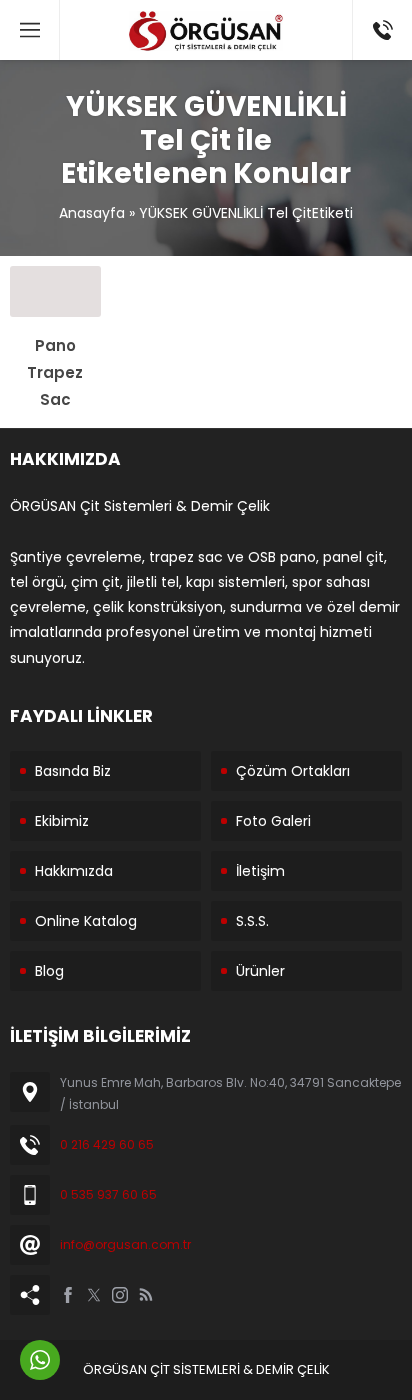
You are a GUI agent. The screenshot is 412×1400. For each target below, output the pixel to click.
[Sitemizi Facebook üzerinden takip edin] (68, 1295)
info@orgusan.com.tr (125, 1244)
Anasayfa (92, 213)
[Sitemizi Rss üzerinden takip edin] (146, 1295)
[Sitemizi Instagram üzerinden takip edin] (120, 1295)
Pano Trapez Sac (55, 372)
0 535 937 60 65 (108, 1194)
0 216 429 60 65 (107, 1144)
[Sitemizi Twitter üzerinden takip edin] (94, 1295)
